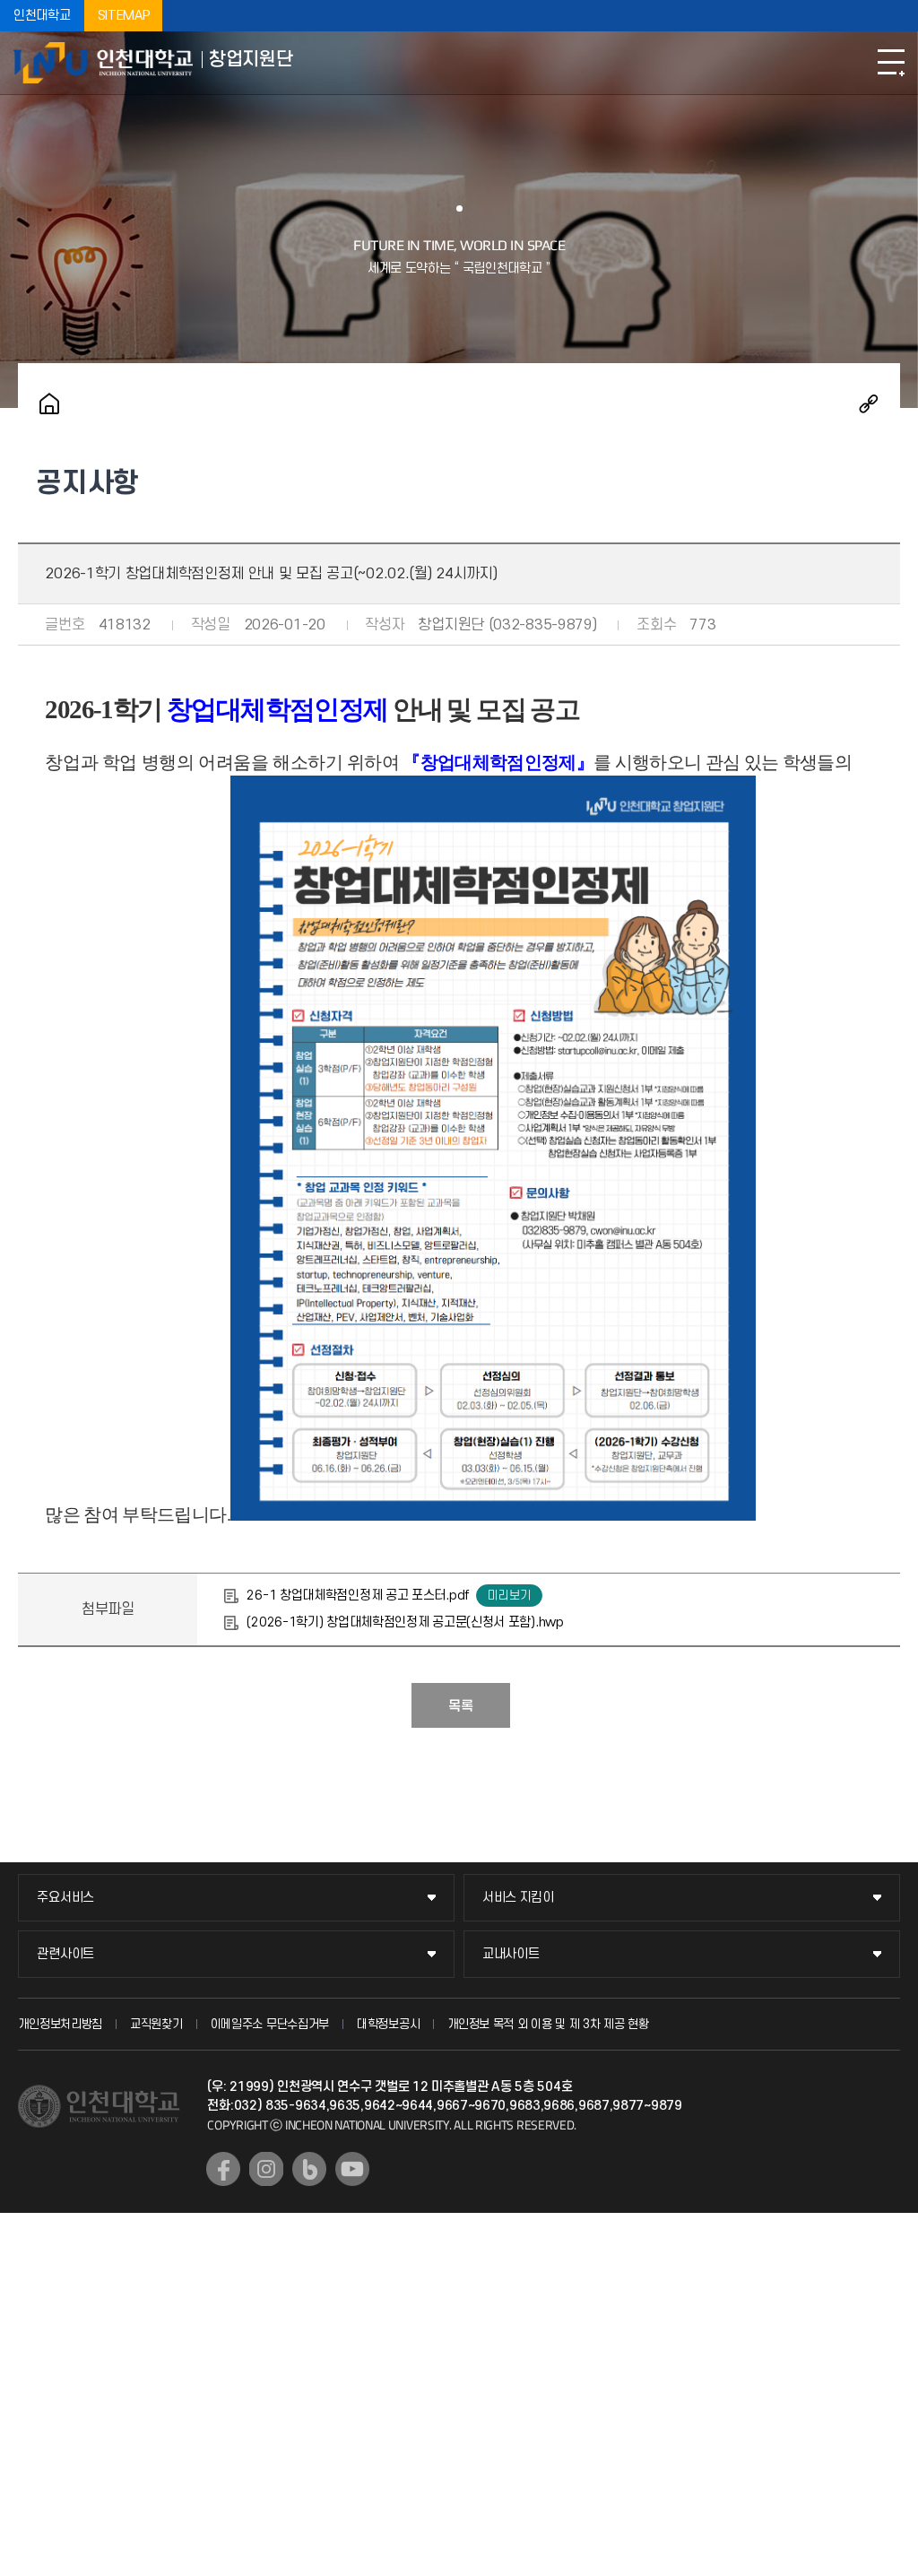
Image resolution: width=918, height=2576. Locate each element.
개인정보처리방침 (60, 2024)
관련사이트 (65, 1954)
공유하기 (869, 403)
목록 (461, 1706)
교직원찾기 (156, 2024)
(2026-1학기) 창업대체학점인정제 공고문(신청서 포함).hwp (405, 1622)
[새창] (223, 2169)
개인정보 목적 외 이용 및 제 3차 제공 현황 (548, 2024)
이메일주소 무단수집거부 (270, 2024)
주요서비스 (65, 1898)
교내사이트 (511, 1954)
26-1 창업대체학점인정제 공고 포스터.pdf (358, 1596)
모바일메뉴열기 (891, 63)
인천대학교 (42, 16)
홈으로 (49, 403)
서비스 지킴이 (518, 1898)
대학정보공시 (388, 2024)
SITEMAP (124, 16)
